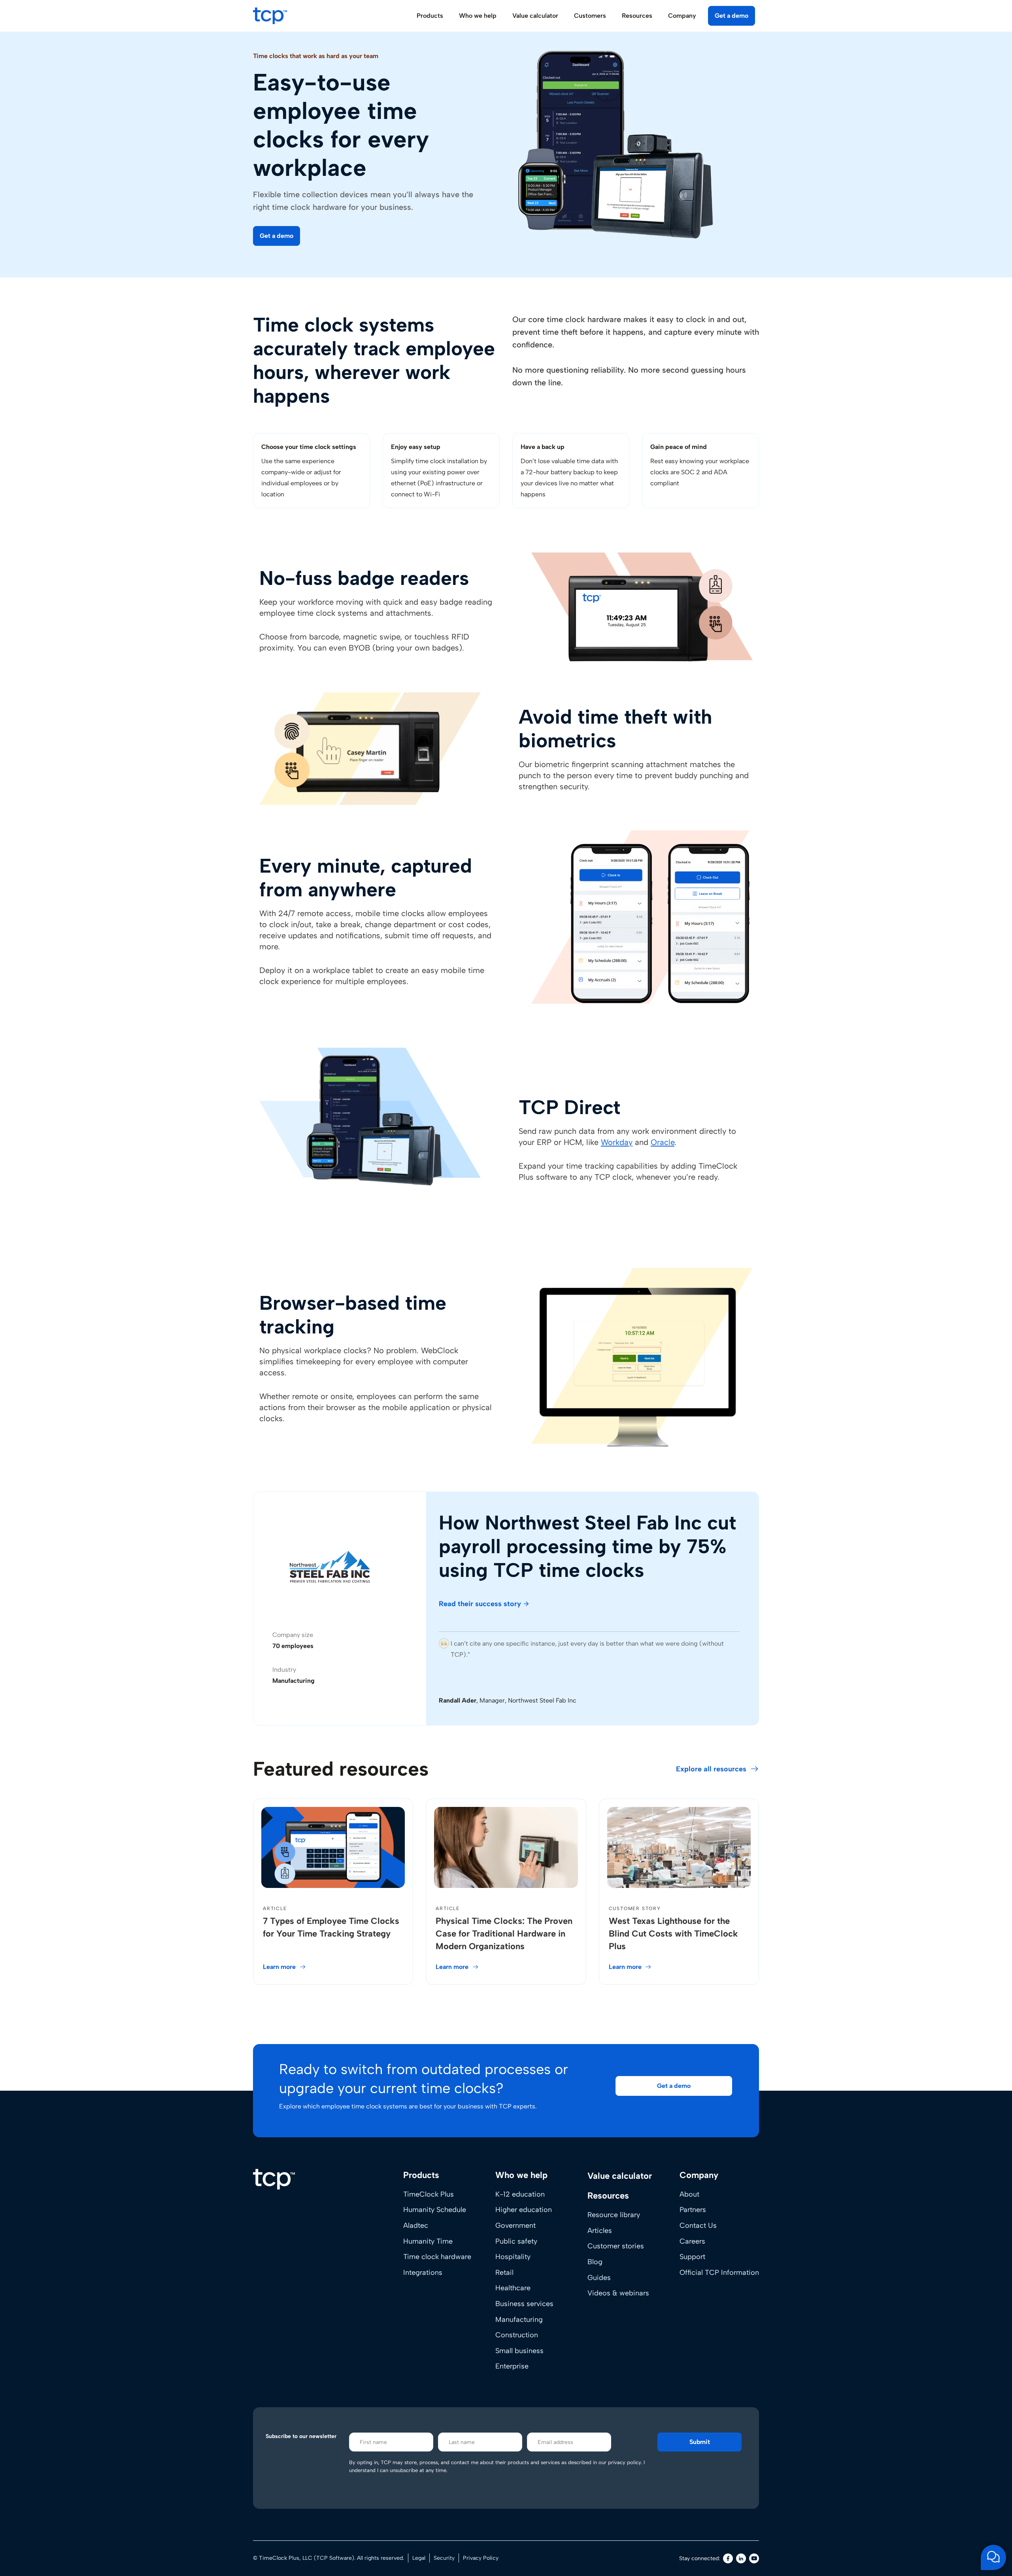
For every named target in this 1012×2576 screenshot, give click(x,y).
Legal (419, 2558)
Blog (595, 2262)
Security (444, 2558)
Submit (700, 2442)
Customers (590, 16)
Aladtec (416, 2225)
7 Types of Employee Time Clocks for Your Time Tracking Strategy (331, 1927)
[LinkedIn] (741, 2558)
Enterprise (512, 2366)
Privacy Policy (481, 2558)
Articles (600, 2231)
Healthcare (513, 2288)
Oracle (663, 1142)
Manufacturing (519, 2319)
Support (692, 2257)
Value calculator (535, 16)
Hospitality (513, 2257)
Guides (599, 2277)
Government (515, 2225)
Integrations (423, 2272)
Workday (617, 1142)
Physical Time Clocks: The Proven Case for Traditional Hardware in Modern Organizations (504, 1934)
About (689, 2194)
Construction (517, 2335)
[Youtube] (754, 2558)
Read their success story (480, 1604)
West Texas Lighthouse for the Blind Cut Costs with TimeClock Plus (673, 1934)
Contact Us (698, 2225)
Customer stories (616, 2246)
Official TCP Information (719, 2272)
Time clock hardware (437, 2257)
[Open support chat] (993, 2557)
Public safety (516, 2241)
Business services (524, 2304)
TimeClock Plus (429, 2194)
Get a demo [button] (732, 16)
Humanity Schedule (435, 2210)
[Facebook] (728, 2558)
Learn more (279, 1967)
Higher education (524, 2210)
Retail (504, 2272)
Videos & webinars (618, 2293)
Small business (519, 2351)
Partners (693, 2210)
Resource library (614, 2215)
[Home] (274, 2179)
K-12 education (520, 2194)
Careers (692, 2241)
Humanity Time (428, 2241)
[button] (277, 236)
